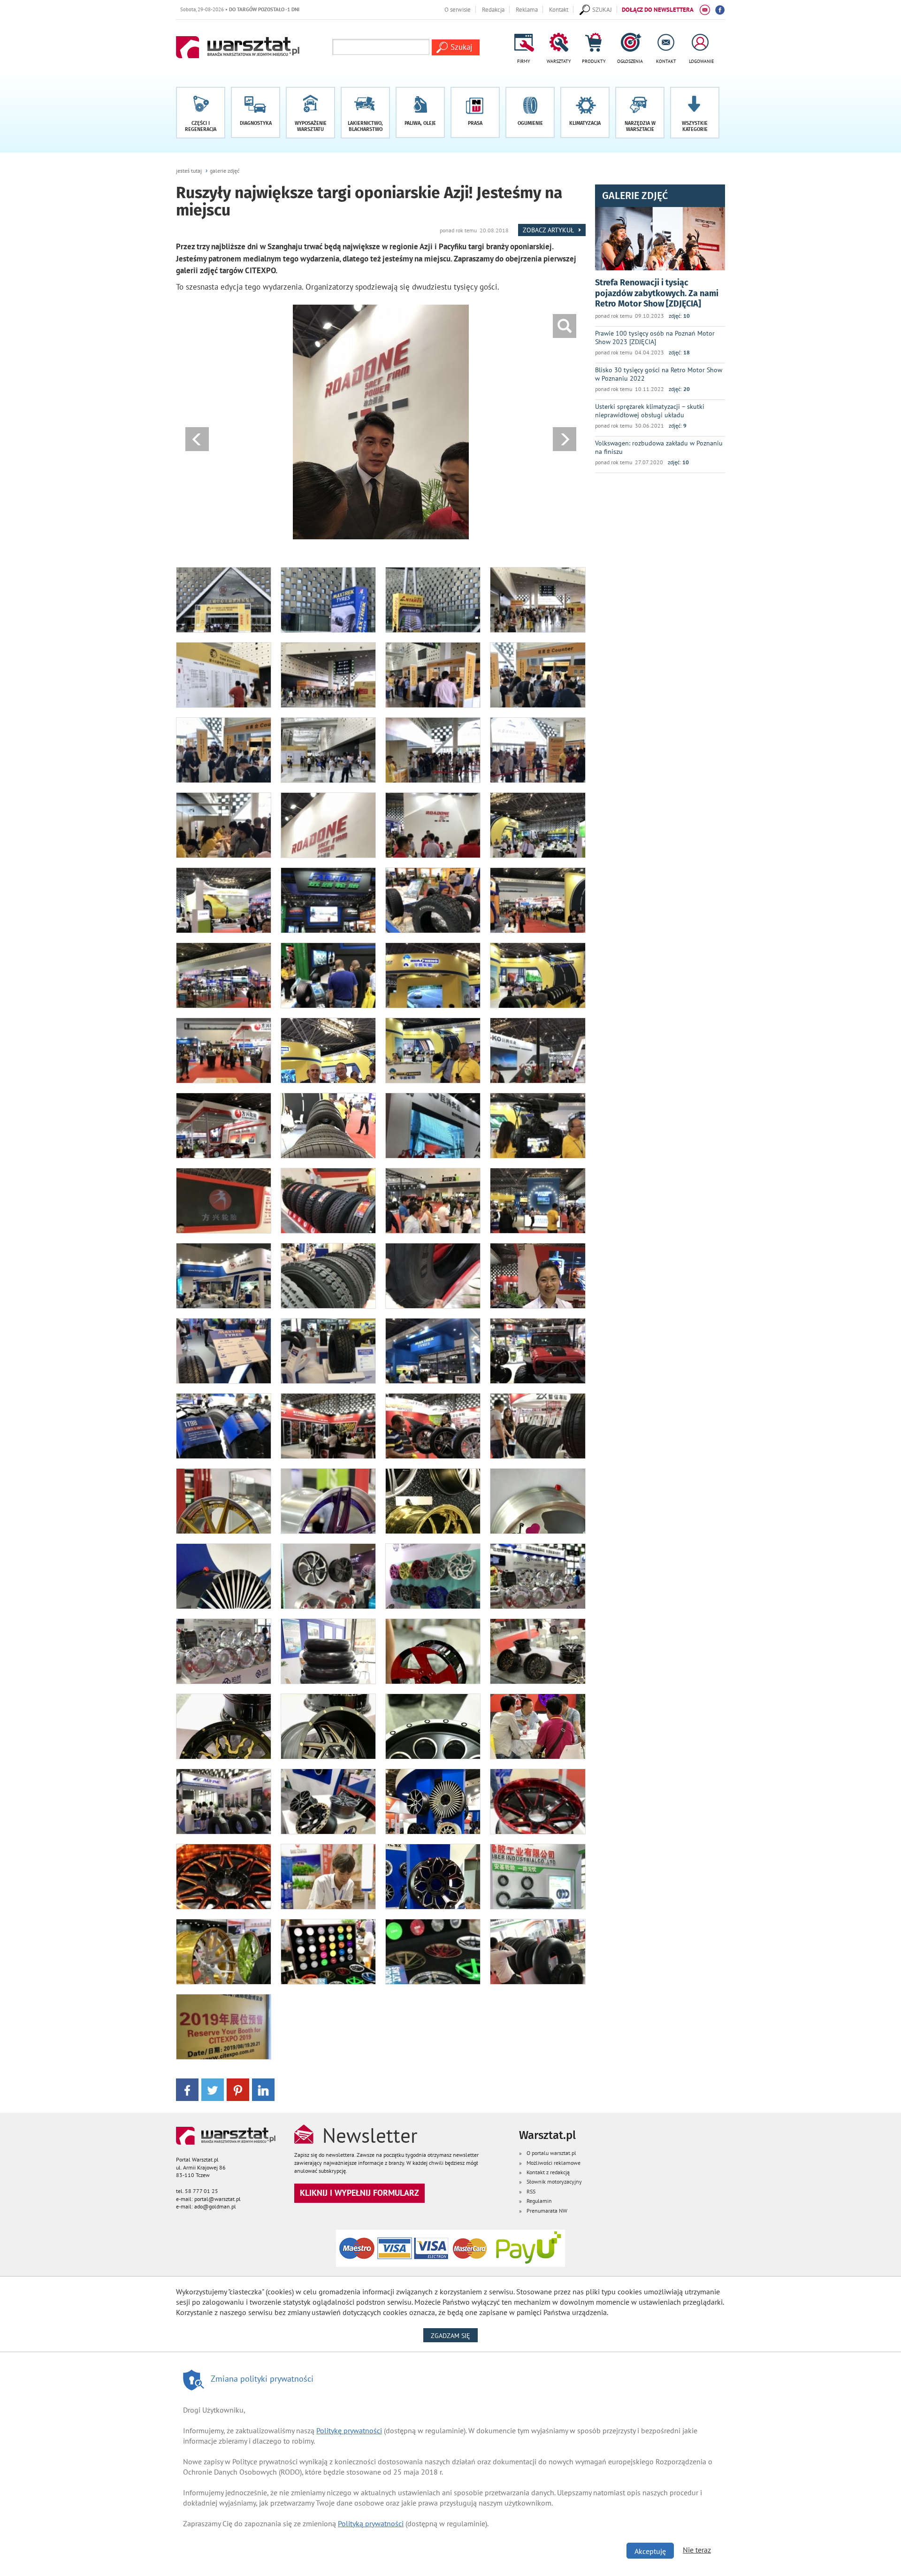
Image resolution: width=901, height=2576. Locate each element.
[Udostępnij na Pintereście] (238, 2089)
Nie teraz (697, 2550)
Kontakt (559, 9)
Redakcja (493, 9)
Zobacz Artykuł (549, 230)
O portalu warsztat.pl (551, 2153)
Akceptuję (650, 2551)
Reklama (527, 9)
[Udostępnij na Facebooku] (187, 2089)
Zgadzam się (454, 2335)
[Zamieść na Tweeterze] (213, 2089)
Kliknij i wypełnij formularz (359, 2193)
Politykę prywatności (349, 2430)
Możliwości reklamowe (554, 2163)
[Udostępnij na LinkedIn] (263, 2089)
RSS (531, 2191)
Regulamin (539, 2201)
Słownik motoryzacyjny (554, 2181)
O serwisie (458, 9)
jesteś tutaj (189, 171)
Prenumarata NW (547, 2211)
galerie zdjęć (225, 171)
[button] (695, 113)
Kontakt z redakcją (548, 2172)
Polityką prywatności (371, 2523)
